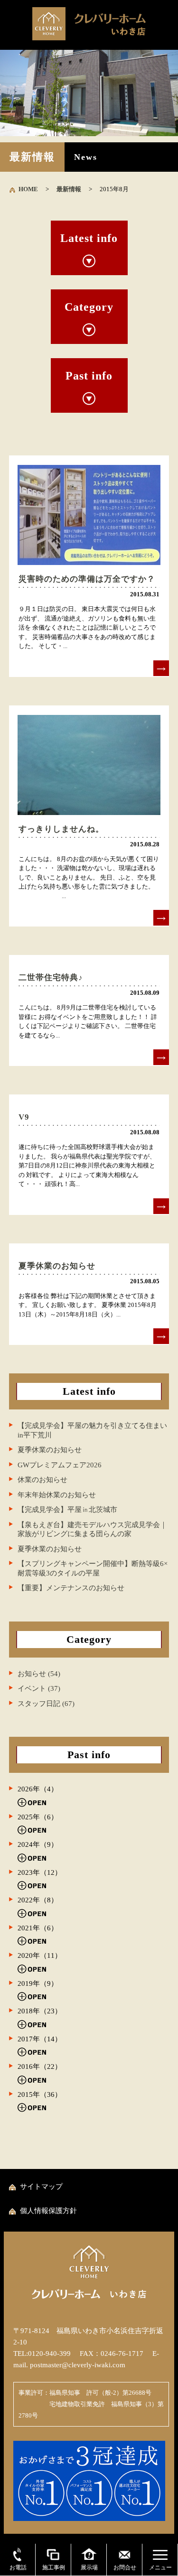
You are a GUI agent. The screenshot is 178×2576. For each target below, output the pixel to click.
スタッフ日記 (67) (46, 1704)
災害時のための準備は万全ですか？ (87, 579)
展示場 (89, 2567)
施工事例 (54, 2567)
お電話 (18, 2567)
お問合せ (125, 2567)
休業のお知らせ (42, 1480)
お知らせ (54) (39, 1674)
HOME (28, 189)
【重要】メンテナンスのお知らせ (71, 1588)
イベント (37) (39, 1688)
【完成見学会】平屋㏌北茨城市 (67, 1510)
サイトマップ (41, 2187)
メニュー (160, 2567)
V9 (24, 1117)
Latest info (89, 238)
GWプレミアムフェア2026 (60, 1465)
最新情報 (69, 189)
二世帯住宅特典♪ (51, 978)
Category (89, 307)
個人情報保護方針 (48, 2211)
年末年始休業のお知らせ (57, 1495)
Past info (89, 376)
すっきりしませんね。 (61, 829)
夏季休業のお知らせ (57, 1266)
